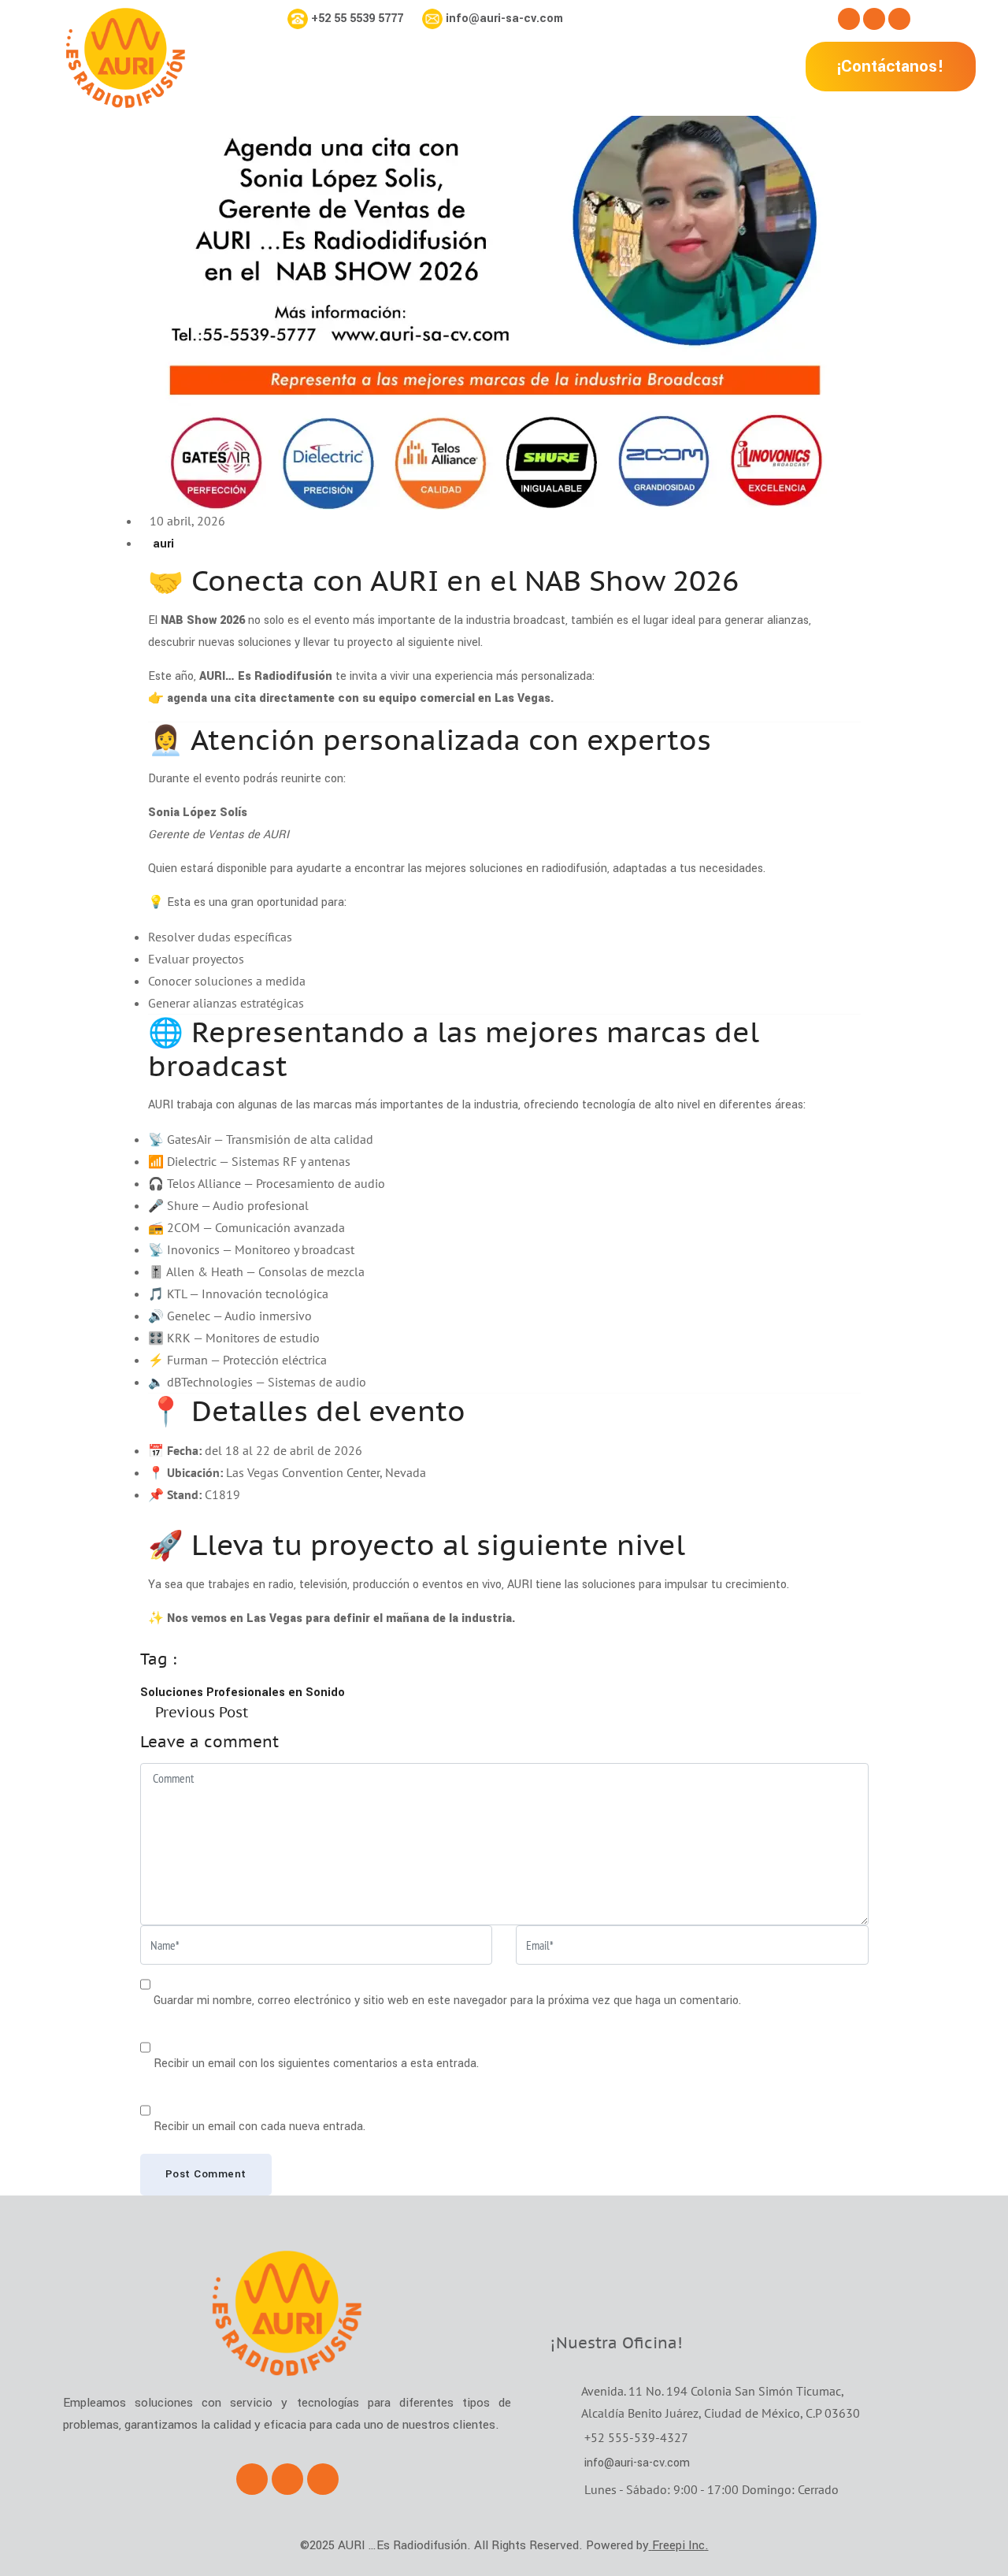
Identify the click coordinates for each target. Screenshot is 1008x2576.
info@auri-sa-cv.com (504, 19)
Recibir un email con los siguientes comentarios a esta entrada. (316, 2064)
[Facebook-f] (849, 19)
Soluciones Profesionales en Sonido (243, 1693)
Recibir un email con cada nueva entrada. (259, 2127)
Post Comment (206, 2174)
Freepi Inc (678, 2545)
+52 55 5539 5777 (357, 19)
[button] (891, 67)
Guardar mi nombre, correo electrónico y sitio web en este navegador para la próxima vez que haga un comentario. (447, 2001)
